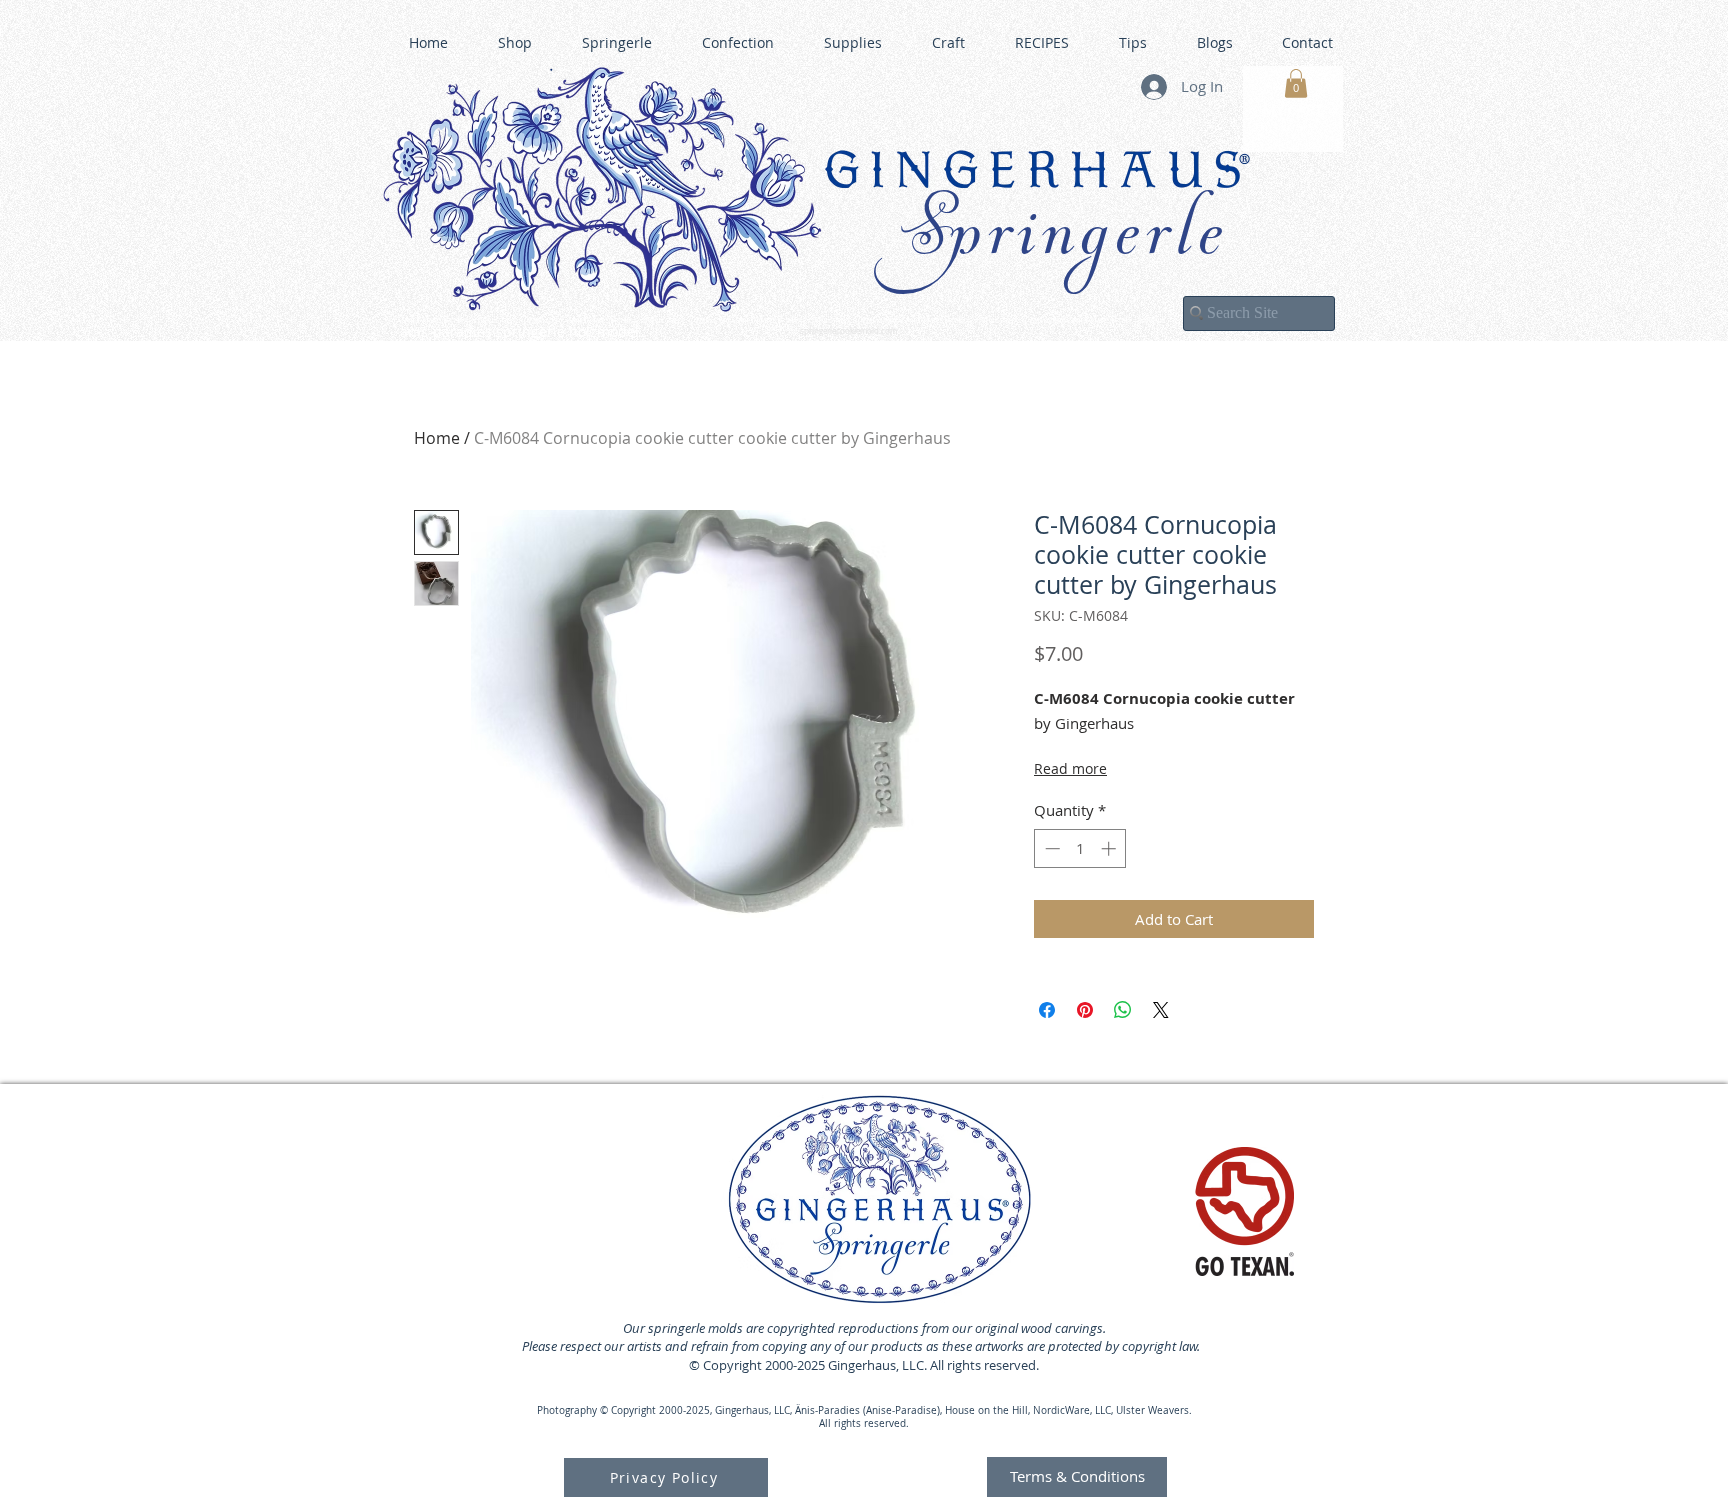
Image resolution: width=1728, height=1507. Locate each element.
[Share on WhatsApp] (1123, 1010)
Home (437, 438)
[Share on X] (1161, 1010)
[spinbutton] (1080, 848)
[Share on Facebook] (1047, 1010)
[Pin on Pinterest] (1085, 1010)
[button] (1296, 83)
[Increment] (1110, 848)
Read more (1070, 768)
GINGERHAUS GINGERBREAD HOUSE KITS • (1059, 321)
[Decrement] (1050, 848)
